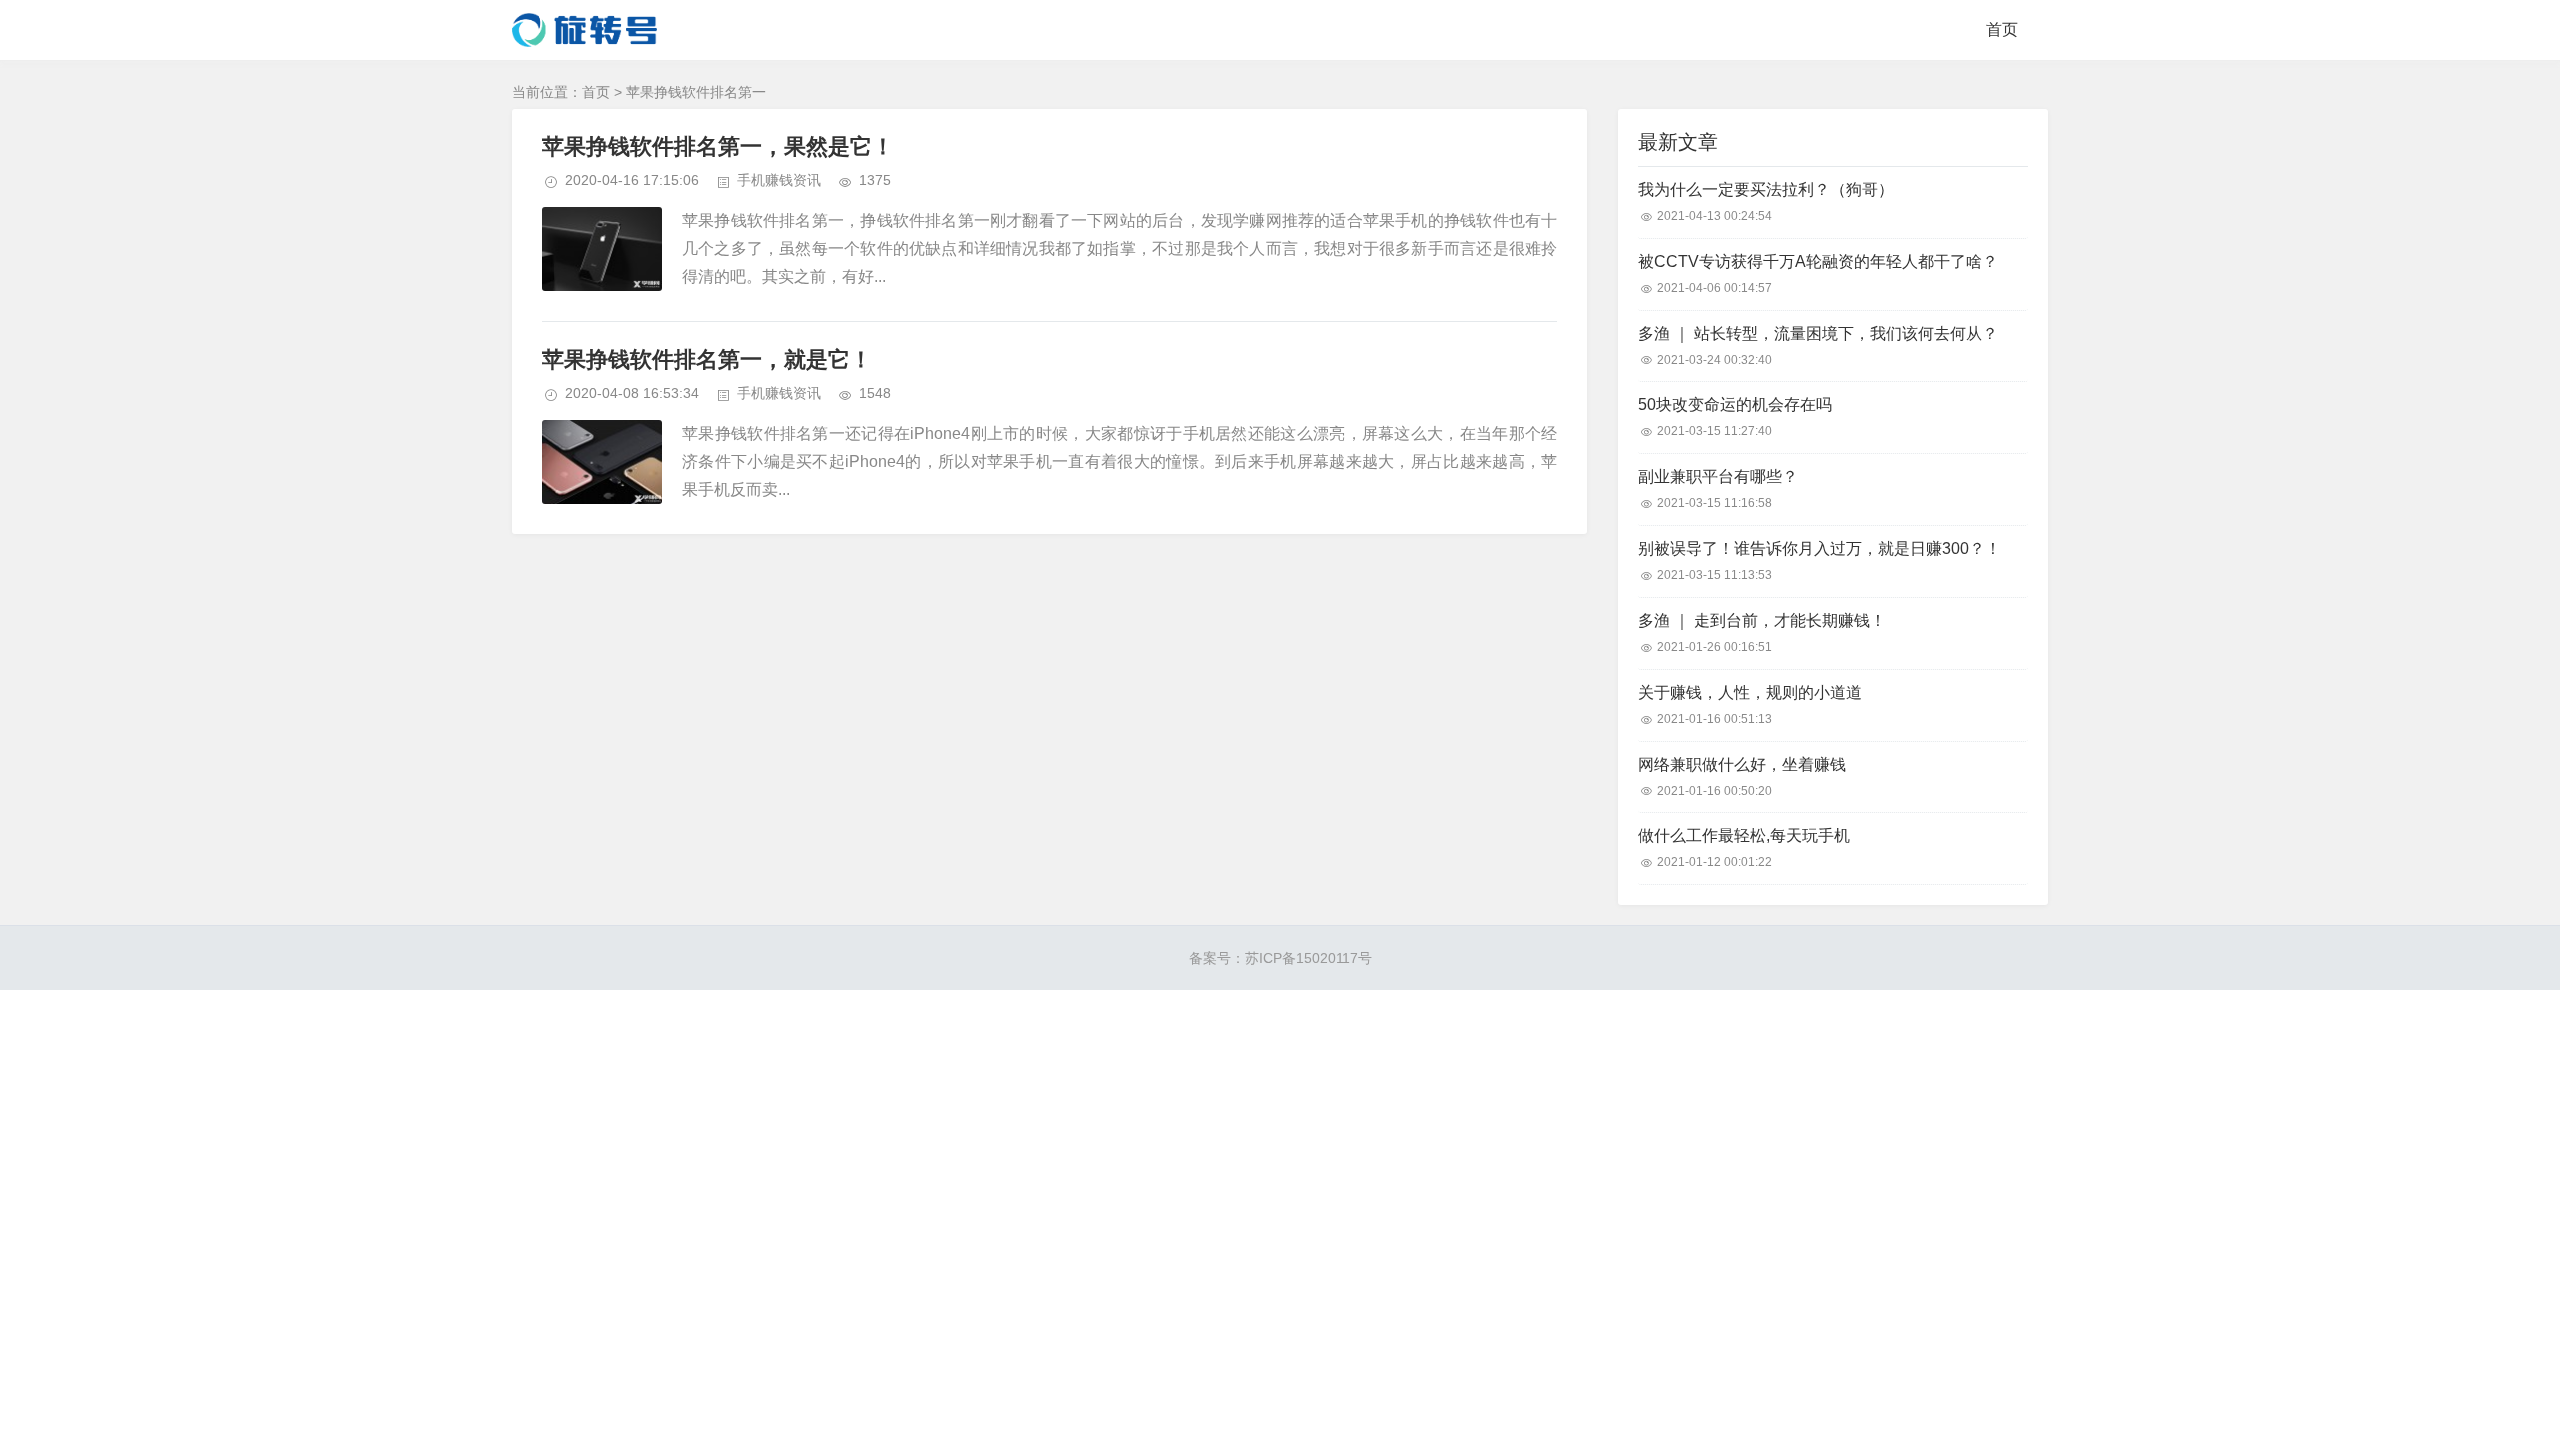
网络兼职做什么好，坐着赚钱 (1742, 764)
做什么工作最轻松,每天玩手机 (1744, 835)
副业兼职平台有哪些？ (1718, 476)
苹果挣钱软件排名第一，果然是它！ (718, 146)
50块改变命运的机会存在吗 (1735, 404)
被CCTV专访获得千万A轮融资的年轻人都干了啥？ (1818, 261)
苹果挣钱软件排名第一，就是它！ (707, 359)
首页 (2002, 29)
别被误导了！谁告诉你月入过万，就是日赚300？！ (1819, 548)
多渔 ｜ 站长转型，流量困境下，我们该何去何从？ (1818, 333)
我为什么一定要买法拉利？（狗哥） (1766, 189)
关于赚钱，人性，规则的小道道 (1750, 692)
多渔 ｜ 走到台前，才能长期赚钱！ (1762, 620)
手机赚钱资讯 (779, 180)
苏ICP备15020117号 (1308, 958)
